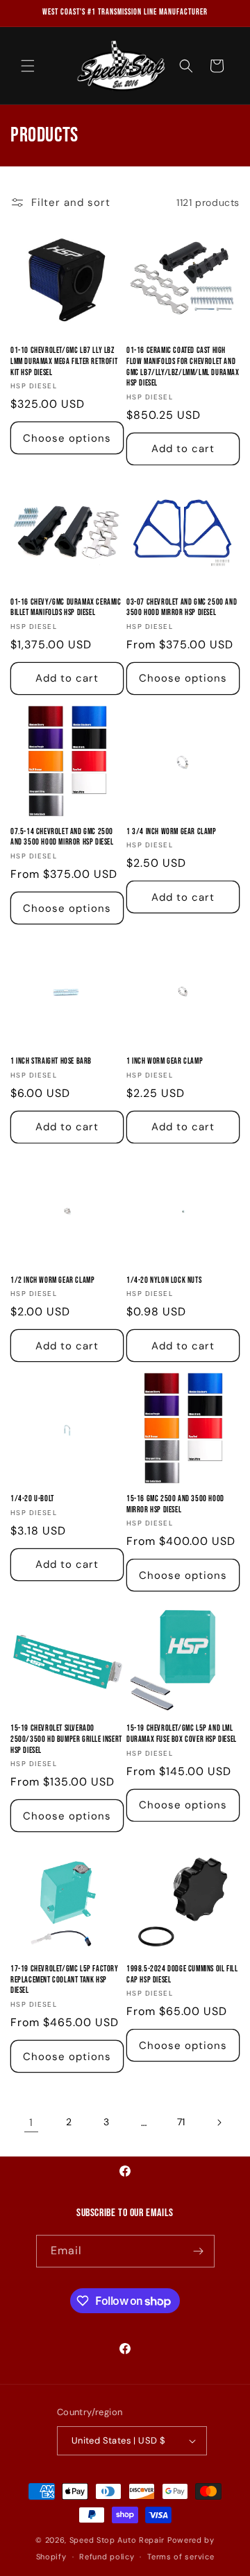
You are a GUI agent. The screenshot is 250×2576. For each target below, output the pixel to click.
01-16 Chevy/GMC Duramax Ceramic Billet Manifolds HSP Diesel (66, 608)
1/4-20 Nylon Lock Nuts (164, 1280)
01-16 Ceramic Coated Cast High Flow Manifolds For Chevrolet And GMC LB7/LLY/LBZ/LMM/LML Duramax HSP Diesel (183, 367)
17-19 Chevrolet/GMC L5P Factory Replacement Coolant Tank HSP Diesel (65, 1980)
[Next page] (219, 2123)
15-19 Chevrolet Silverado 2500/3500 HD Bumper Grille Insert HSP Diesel (66, 1739)
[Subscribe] (199, 2251)
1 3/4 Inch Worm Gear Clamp (172, 832)
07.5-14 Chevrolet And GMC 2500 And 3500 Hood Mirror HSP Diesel (62, 837)
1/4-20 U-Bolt (32, 1499)
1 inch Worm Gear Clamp (165, 1061)
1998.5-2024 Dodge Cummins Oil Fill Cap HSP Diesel (182, 1974)
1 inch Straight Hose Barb (51, 1061)
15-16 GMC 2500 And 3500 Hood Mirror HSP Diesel (175, 1504)
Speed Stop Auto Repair (117, 2540)
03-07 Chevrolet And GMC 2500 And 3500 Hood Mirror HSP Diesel (182, 608)
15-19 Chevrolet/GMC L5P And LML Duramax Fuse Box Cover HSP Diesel (182, 1734)
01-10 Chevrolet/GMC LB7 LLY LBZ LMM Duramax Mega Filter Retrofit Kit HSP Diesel (64, 361)
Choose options (67, 438)
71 (181, 2122)
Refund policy (107, 2557)
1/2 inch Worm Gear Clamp (52, 1280)
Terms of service (181, 2557)
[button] (28, 66)
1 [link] (31, 2123)
